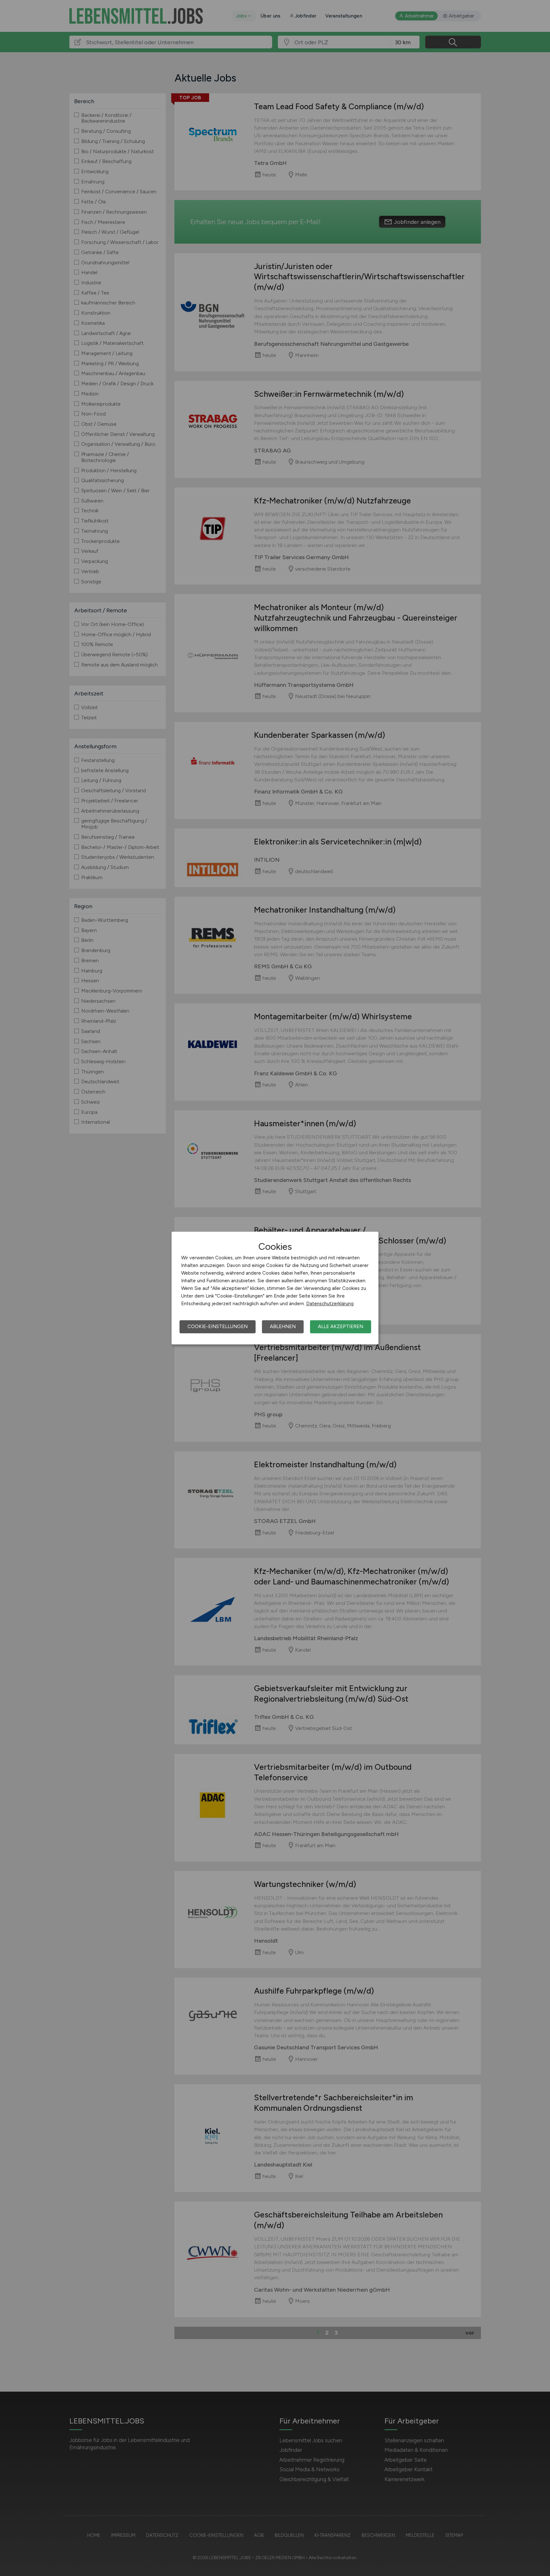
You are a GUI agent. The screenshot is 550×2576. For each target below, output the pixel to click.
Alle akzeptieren (341, 1327)
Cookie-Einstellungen (218, 1327)
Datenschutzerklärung (330, 1304)
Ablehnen (283, 1327)
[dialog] (275, 1288)
